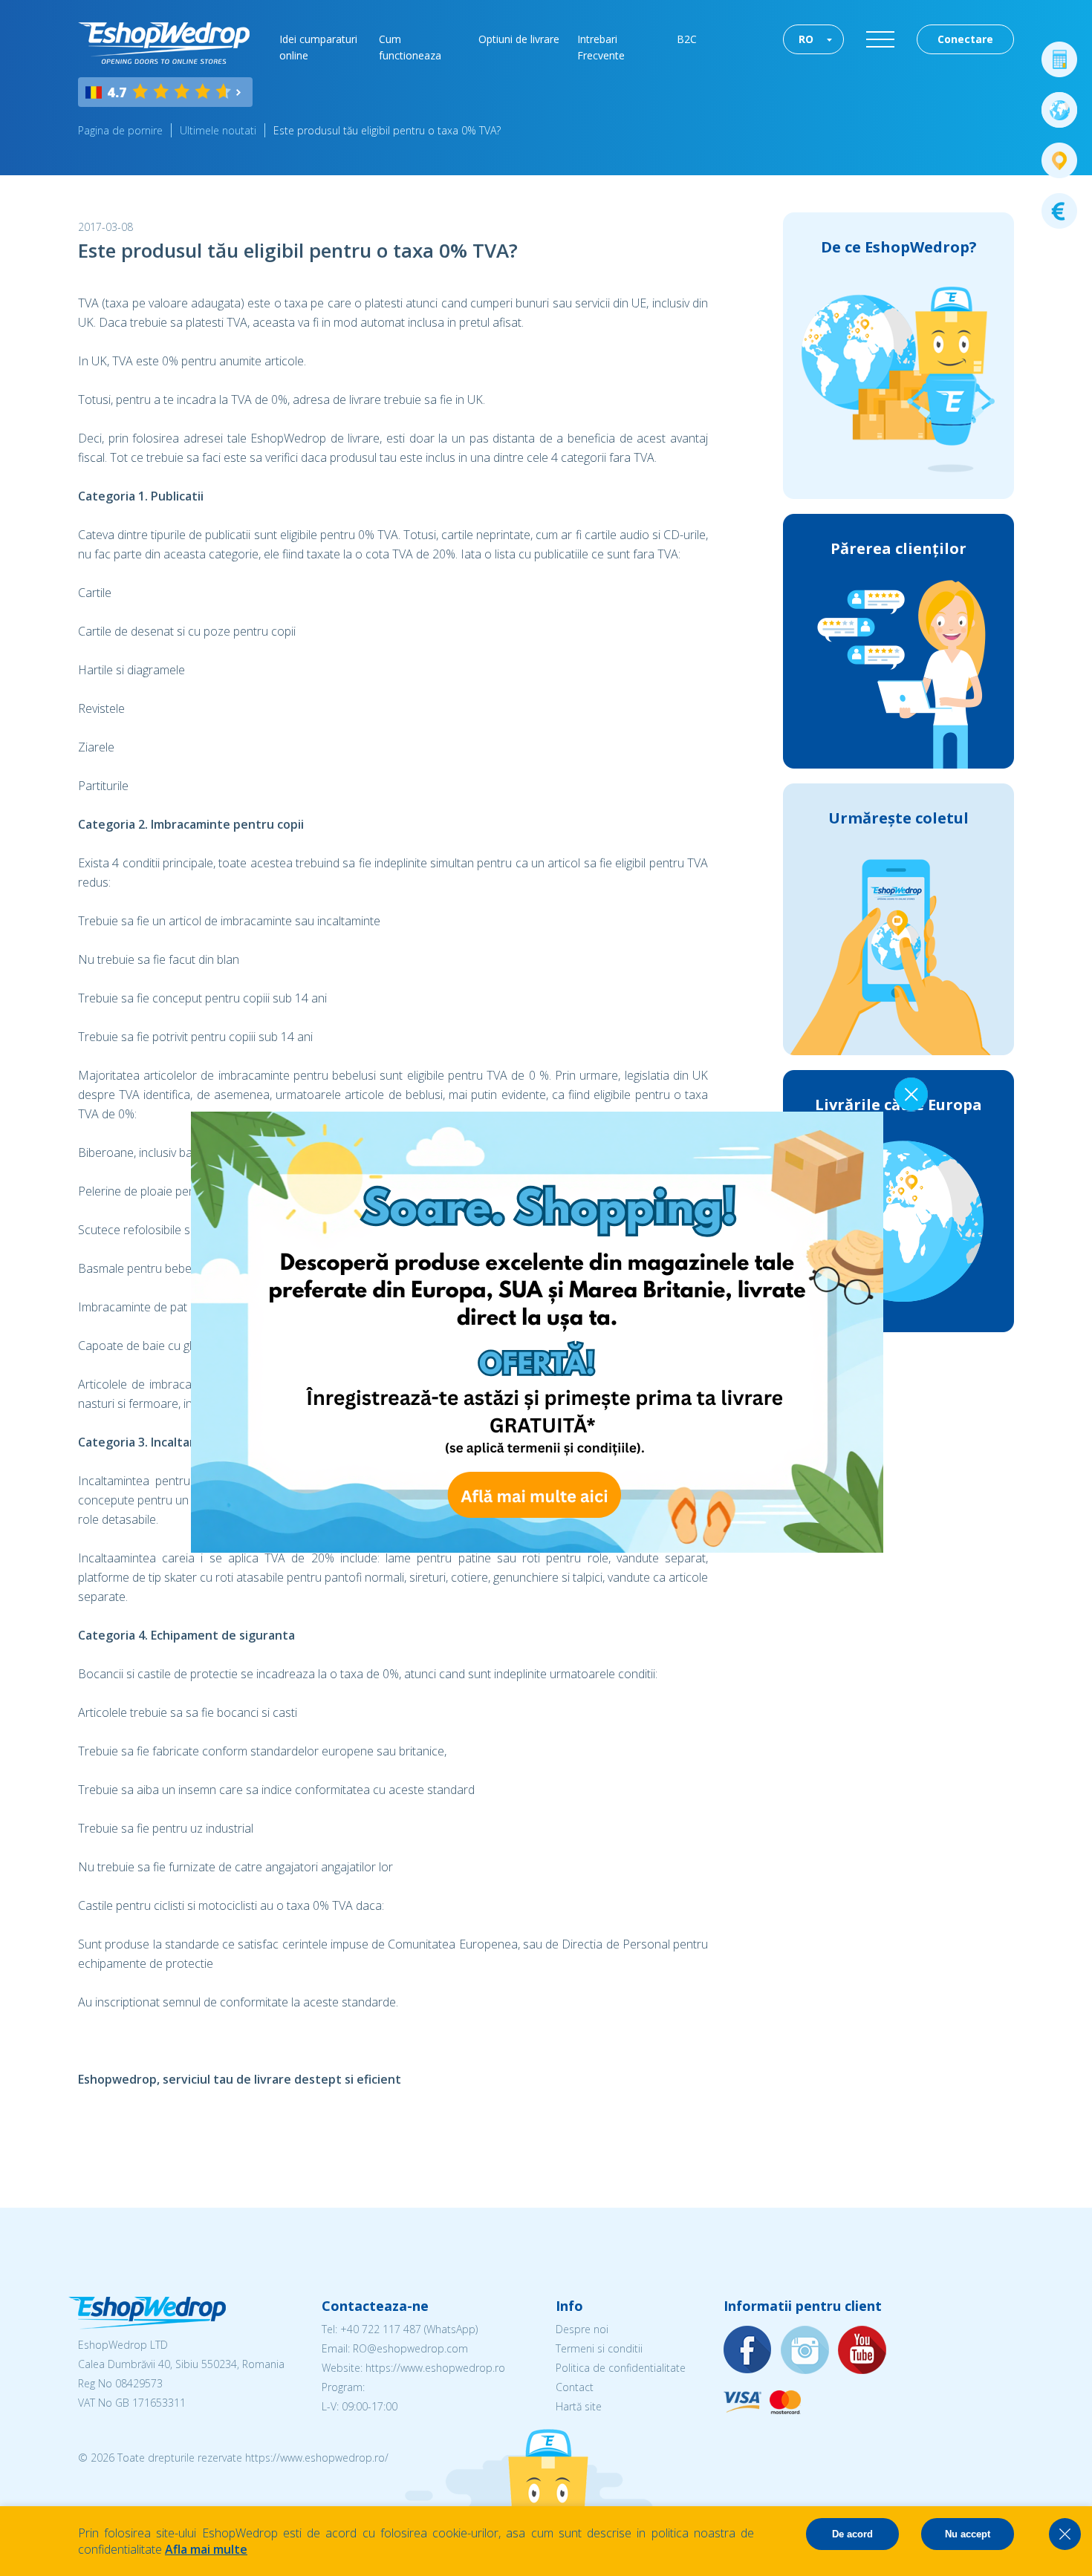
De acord (852, 2534)
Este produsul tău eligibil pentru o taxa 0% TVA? (387, 130)
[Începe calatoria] (1059, 110)
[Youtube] (862, 2351)
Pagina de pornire (120, 130)
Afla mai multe (206, 2549)
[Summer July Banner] (537, 1548)
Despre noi (582, 2329)
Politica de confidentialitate (621, 2368)
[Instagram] (805, 2351)
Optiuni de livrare (519, 39)
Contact (575, 2387)
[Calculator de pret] (1059, 59)
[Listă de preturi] (1059, 211)
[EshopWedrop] (164, 43)
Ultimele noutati (218, 130)
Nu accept (968, 2534)
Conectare (965, 39)
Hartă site (579, 2406)
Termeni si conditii (599, 2348)
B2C (687, 39)
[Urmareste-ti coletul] (1059, 160)
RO (806, 39)
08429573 (139, 2383)
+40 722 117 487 (381, 2329)
